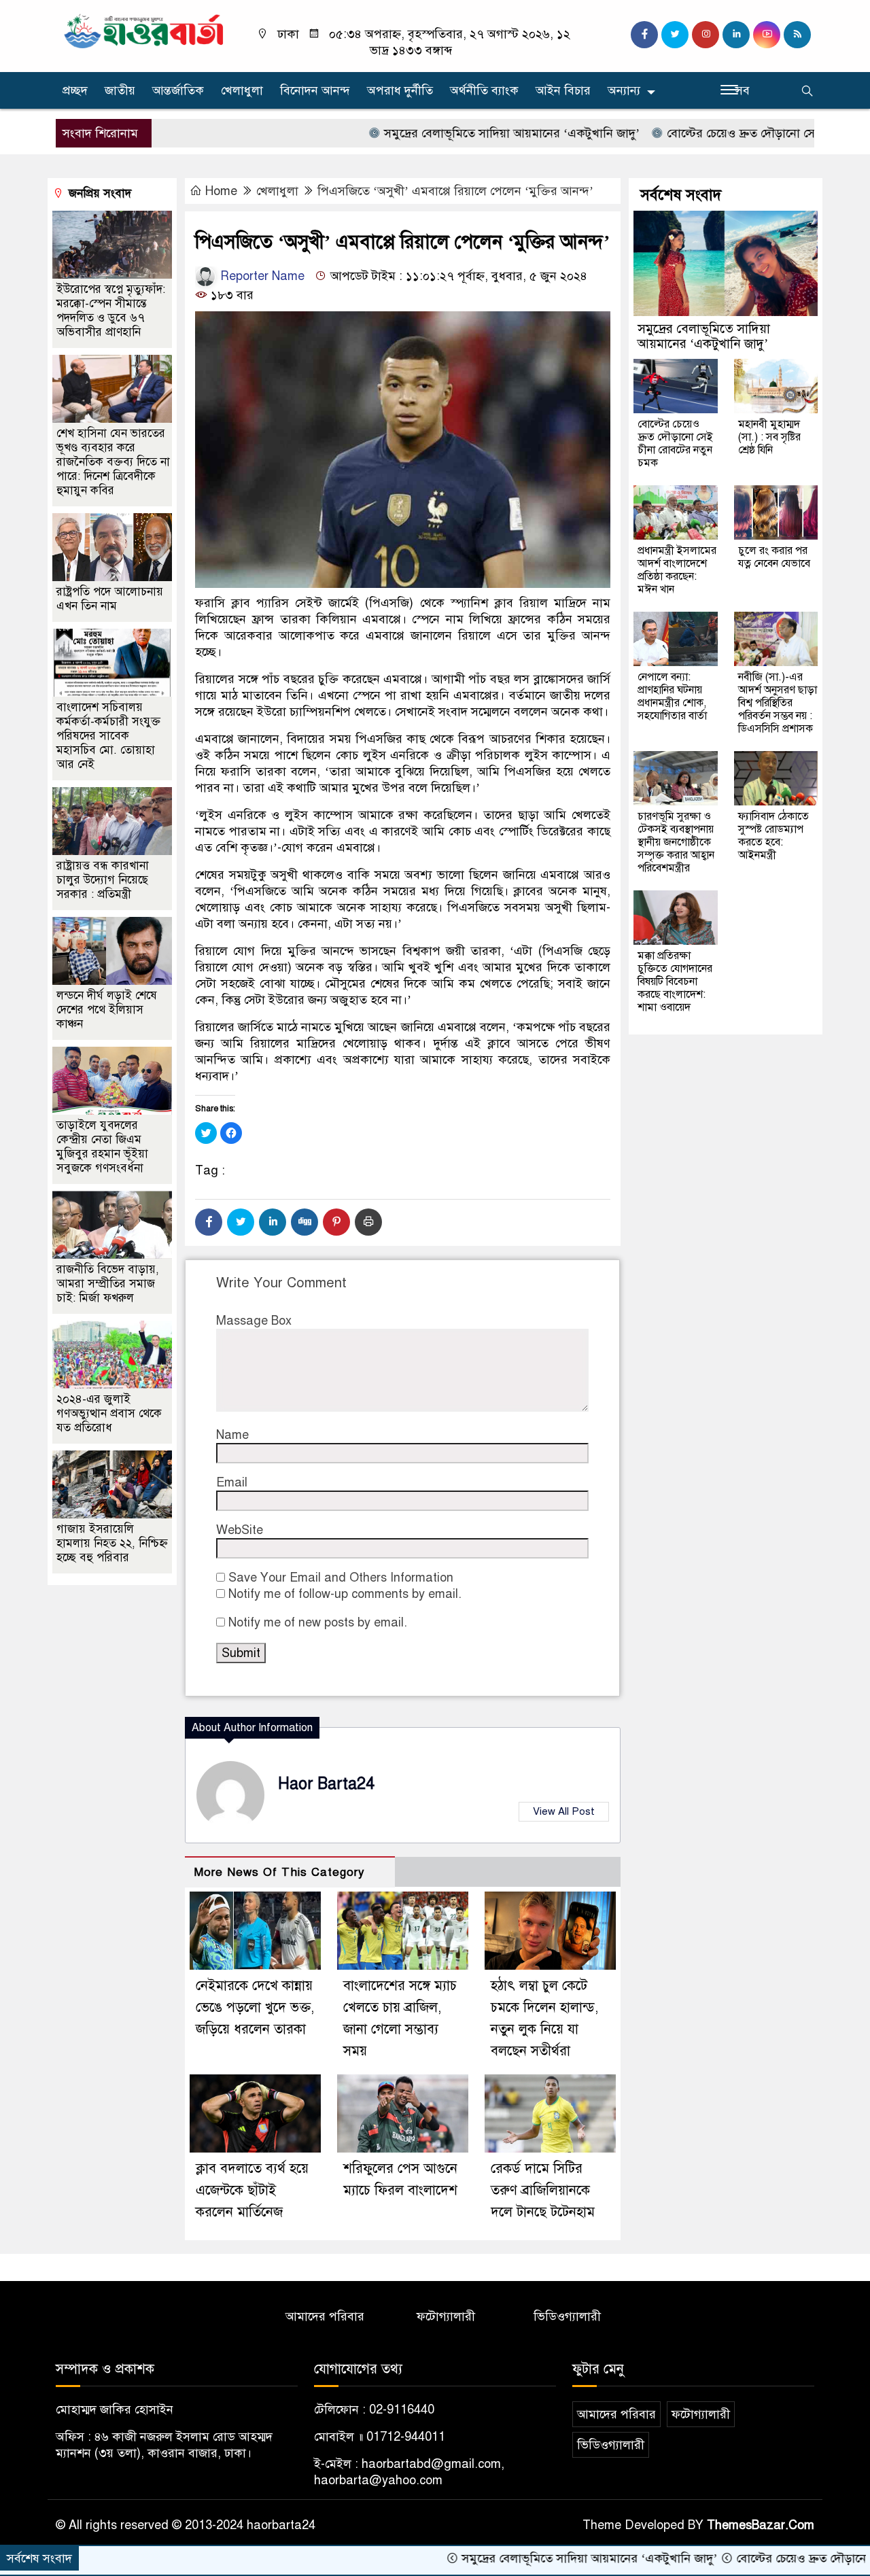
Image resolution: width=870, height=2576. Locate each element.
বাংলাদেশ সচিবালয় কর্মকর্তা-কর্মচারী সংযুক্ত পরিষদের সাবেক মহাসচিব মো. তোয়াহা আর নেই (108, 736)
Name (232, 1435)
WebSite (240, 1530)
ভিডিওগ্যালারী (567, 2316)
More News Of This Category (279, 1872)
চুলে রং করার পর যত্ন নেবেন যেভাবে (774, 557)
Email (232, 1482)
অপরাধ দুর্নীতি (400, 90)
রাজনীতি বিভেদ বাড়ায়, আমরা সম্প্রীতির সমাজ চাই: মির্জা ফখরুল (108, 1284)
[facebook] (644, 35)
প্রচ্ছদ (75, 90)
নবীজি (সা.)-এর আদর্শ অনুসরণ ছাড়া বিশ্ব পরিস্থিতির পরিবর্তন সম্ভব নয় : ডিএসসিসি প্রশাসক (778, 703)
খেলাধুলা (242, 90)
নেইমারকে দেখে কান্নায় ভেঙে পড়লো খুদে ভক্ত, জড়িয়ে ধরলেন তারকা (255, 2007)
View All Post (564, 1811)
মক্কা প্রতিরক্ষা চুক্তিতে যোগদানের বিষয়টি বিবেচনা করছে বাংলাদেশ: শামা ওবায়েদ (675, 981)
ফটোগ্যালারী (446, 2316)
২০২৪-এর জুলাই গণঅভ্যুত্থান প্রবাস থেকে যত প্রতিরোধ (109, 1413)
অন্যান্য (624, 90)
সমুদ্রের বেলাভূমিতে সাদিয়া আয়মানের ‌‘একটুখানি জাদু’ (433, 133)
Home (221, 191)
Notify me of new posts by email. (318, 1622)
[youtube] (767, 35)
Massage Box (254, 1321)
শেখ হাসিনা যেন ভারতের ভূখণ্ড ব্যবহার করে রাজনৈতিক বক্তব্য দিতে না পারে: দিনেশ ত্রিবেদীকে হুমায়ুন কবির (113, 462)
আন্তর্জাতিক (178, 90)
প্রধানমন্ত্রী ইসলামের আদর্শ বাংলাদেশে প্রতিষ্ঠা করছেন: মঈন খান (677, 570)
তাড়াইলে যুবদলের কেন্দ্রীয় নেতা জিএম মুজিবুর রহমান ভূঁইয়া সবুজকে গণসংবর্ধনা (102, 1147)
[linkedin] (736, 35)
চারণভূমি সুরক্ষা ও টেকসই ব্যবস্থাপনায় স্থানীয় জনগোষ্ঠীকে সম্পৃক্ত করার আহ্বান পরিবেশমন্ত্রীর (676, 842)
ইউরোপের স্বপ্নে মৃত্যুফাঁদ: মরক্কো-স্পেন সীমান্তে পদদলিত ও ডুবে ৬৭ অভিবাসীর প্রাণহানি (111, 311)
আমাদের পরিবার (325, 2316)
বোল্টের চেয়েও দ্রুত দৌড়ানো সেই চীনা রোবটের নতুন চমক (723, 133)
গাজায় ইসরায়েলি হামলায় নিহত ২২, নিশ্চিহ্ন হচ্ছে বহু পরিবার (112, 1543)
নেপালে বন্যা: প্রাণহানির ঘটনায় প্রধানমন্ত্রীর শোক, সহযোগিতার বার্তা (672, 696)
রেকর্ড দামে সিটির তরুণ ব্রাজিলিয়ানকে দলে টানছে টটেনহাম (543, 2190)
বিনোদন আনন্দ (315, 90)
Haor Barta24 (326, 1784)
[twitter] (675, 35)
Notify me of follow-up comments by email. (345, 1594)
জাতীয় (120, 90)
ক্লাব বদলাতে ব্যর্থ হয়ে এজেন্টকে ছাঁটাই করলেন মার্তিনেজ (252, 2190)
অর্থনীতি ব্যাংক (484, 90)
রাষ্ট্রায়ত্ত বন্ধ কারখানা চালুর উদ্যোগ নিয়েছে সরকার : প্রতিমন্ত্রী (103, 880)
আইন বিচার (563, 90)
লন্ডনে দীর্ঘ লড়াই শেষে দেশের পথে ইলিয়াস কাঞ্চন (107, 1010)
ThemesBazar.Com (761, 2525)
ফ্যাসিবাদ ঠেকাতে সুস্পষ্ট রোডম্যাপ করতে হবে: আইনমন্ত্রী (773, 836)
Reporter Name (261, 276)
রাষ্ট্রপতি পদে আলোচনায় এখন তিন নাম (110, 599)
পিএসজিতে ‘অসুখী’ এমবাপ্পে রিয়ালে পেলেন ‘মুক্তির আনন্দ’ (455, 191)
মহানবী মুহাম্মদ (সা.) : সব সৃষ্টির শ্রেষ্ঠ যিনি (769, 437)
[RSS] (797, 35)
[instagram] (706, 35)
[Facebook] (209, 1222)
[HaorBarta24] (144, 30)
